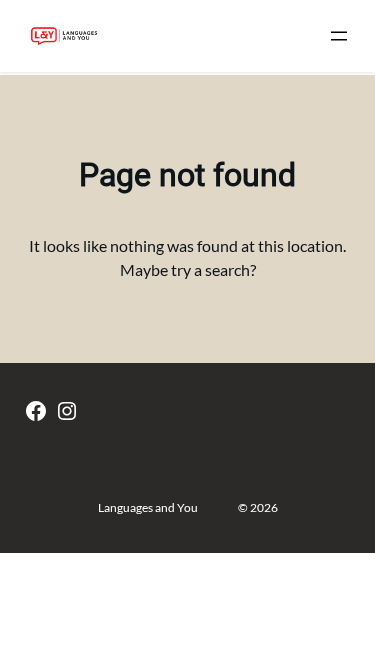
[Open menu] (339, 36)
